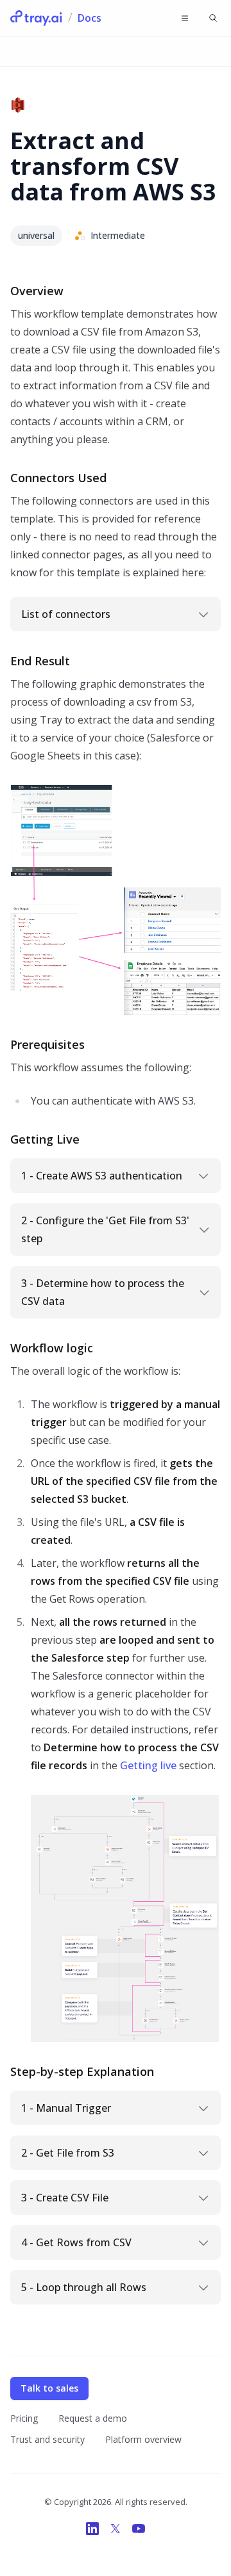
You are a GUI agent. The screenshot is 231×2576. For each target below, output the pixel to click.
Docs (90, 18)
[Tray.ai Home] (37, 18)
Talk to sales (49, 2388)
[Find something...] (213, 18)
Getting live (148, 1765)
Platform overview (143, 2439)
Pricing (24, 2418)
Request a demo (93, 2418)
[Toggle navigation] (185, 18)
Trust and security (47, 2439)
